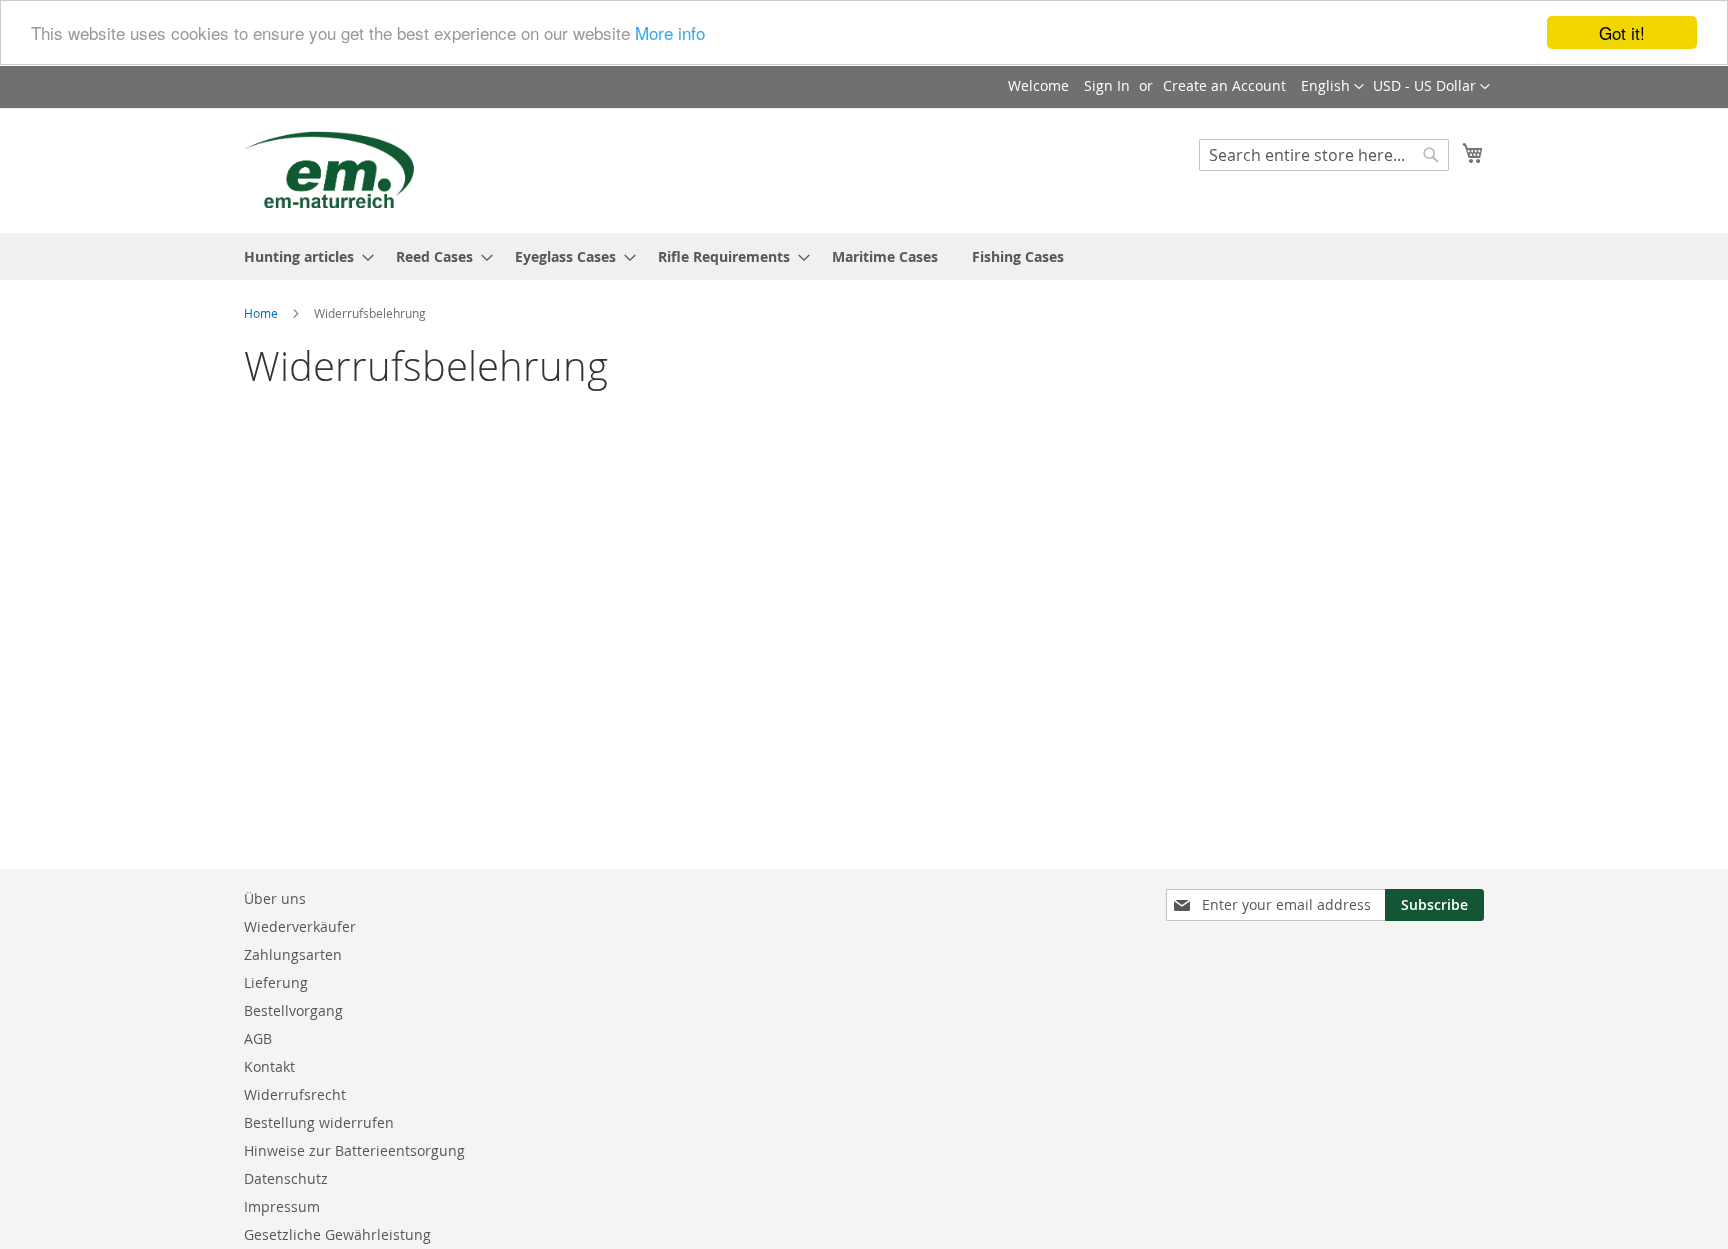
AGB (258, 1038)
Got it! (1622, 32)
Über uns (275, 898)
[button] (1431, 87)
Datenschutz (286, 1178)
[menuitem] (303, 256)
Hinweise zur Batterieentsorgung (354, 1150)
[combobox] (1324, 155)
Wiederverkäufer (300, 926)
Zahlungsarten (293, 954)
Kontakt (269, 1066)
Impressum (282, 1206)
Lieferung (276, 982)
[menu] (864, 256)
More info (670, 33)
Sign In (1107, 85)
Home (262, 313)
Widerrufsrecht (295, 1094)
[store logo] (329, 169)
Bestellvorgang (293, 1010)
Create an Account (1224, 85)
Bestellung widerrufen (319, 1122)
